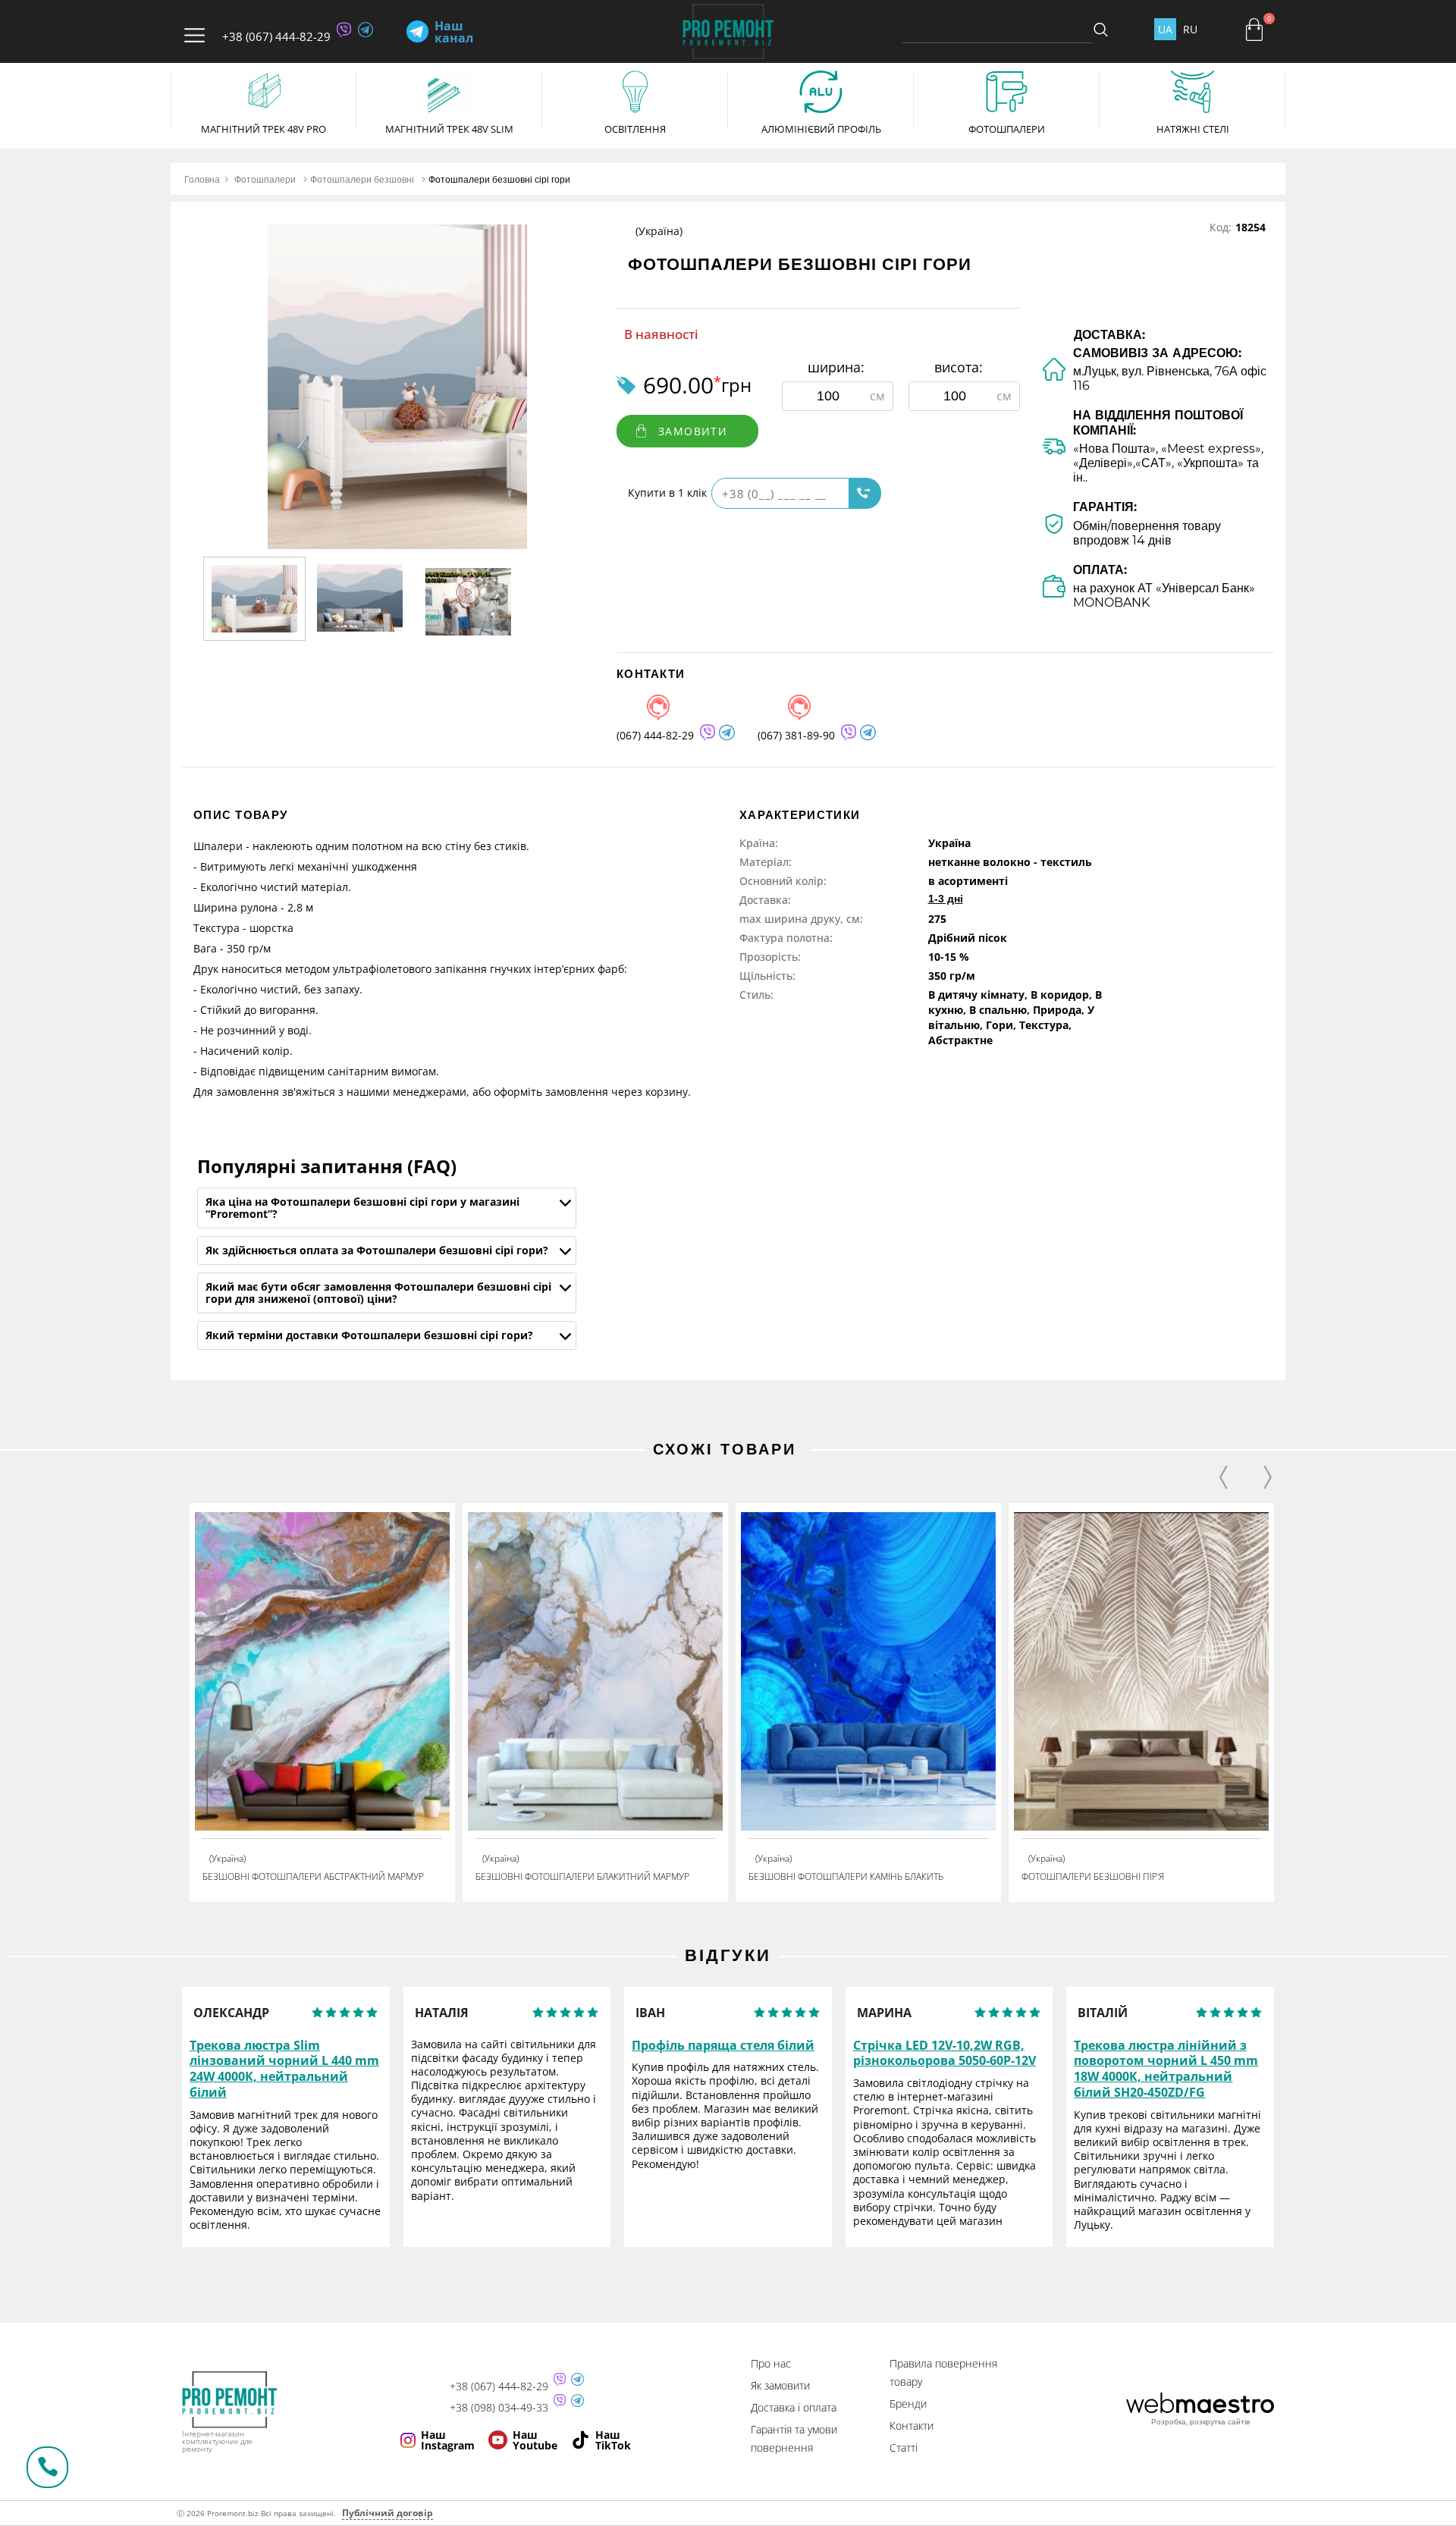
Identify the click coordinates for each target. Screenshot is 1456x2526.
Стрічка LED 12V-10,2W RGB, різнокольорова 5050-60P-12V (945, 2054)
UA (1165, 29)
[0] (1254, 30)
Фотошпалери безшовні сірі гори (499, 179)
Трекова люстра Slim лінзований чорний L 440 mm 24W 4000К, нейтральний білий (284, 2069)
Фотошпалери (265, 179)
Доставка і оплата (794, 2407)
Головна (202, 179)
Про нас (771, 2363)
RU (1190, 29)
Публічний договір (388, 2513)
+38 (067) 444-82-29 (276, 36)
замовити (693, 431)
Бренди (908, 2404)
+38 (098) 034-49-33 (499, 2408)
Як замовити (780, 2385)
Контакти (912, 2426)
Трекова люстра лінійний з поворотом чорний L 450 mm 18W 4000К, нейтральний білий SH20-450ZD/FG (1166, 2069)
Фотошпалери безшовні (362, 179)
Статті (904, 2448)
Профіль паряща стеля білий (723, 2046)
